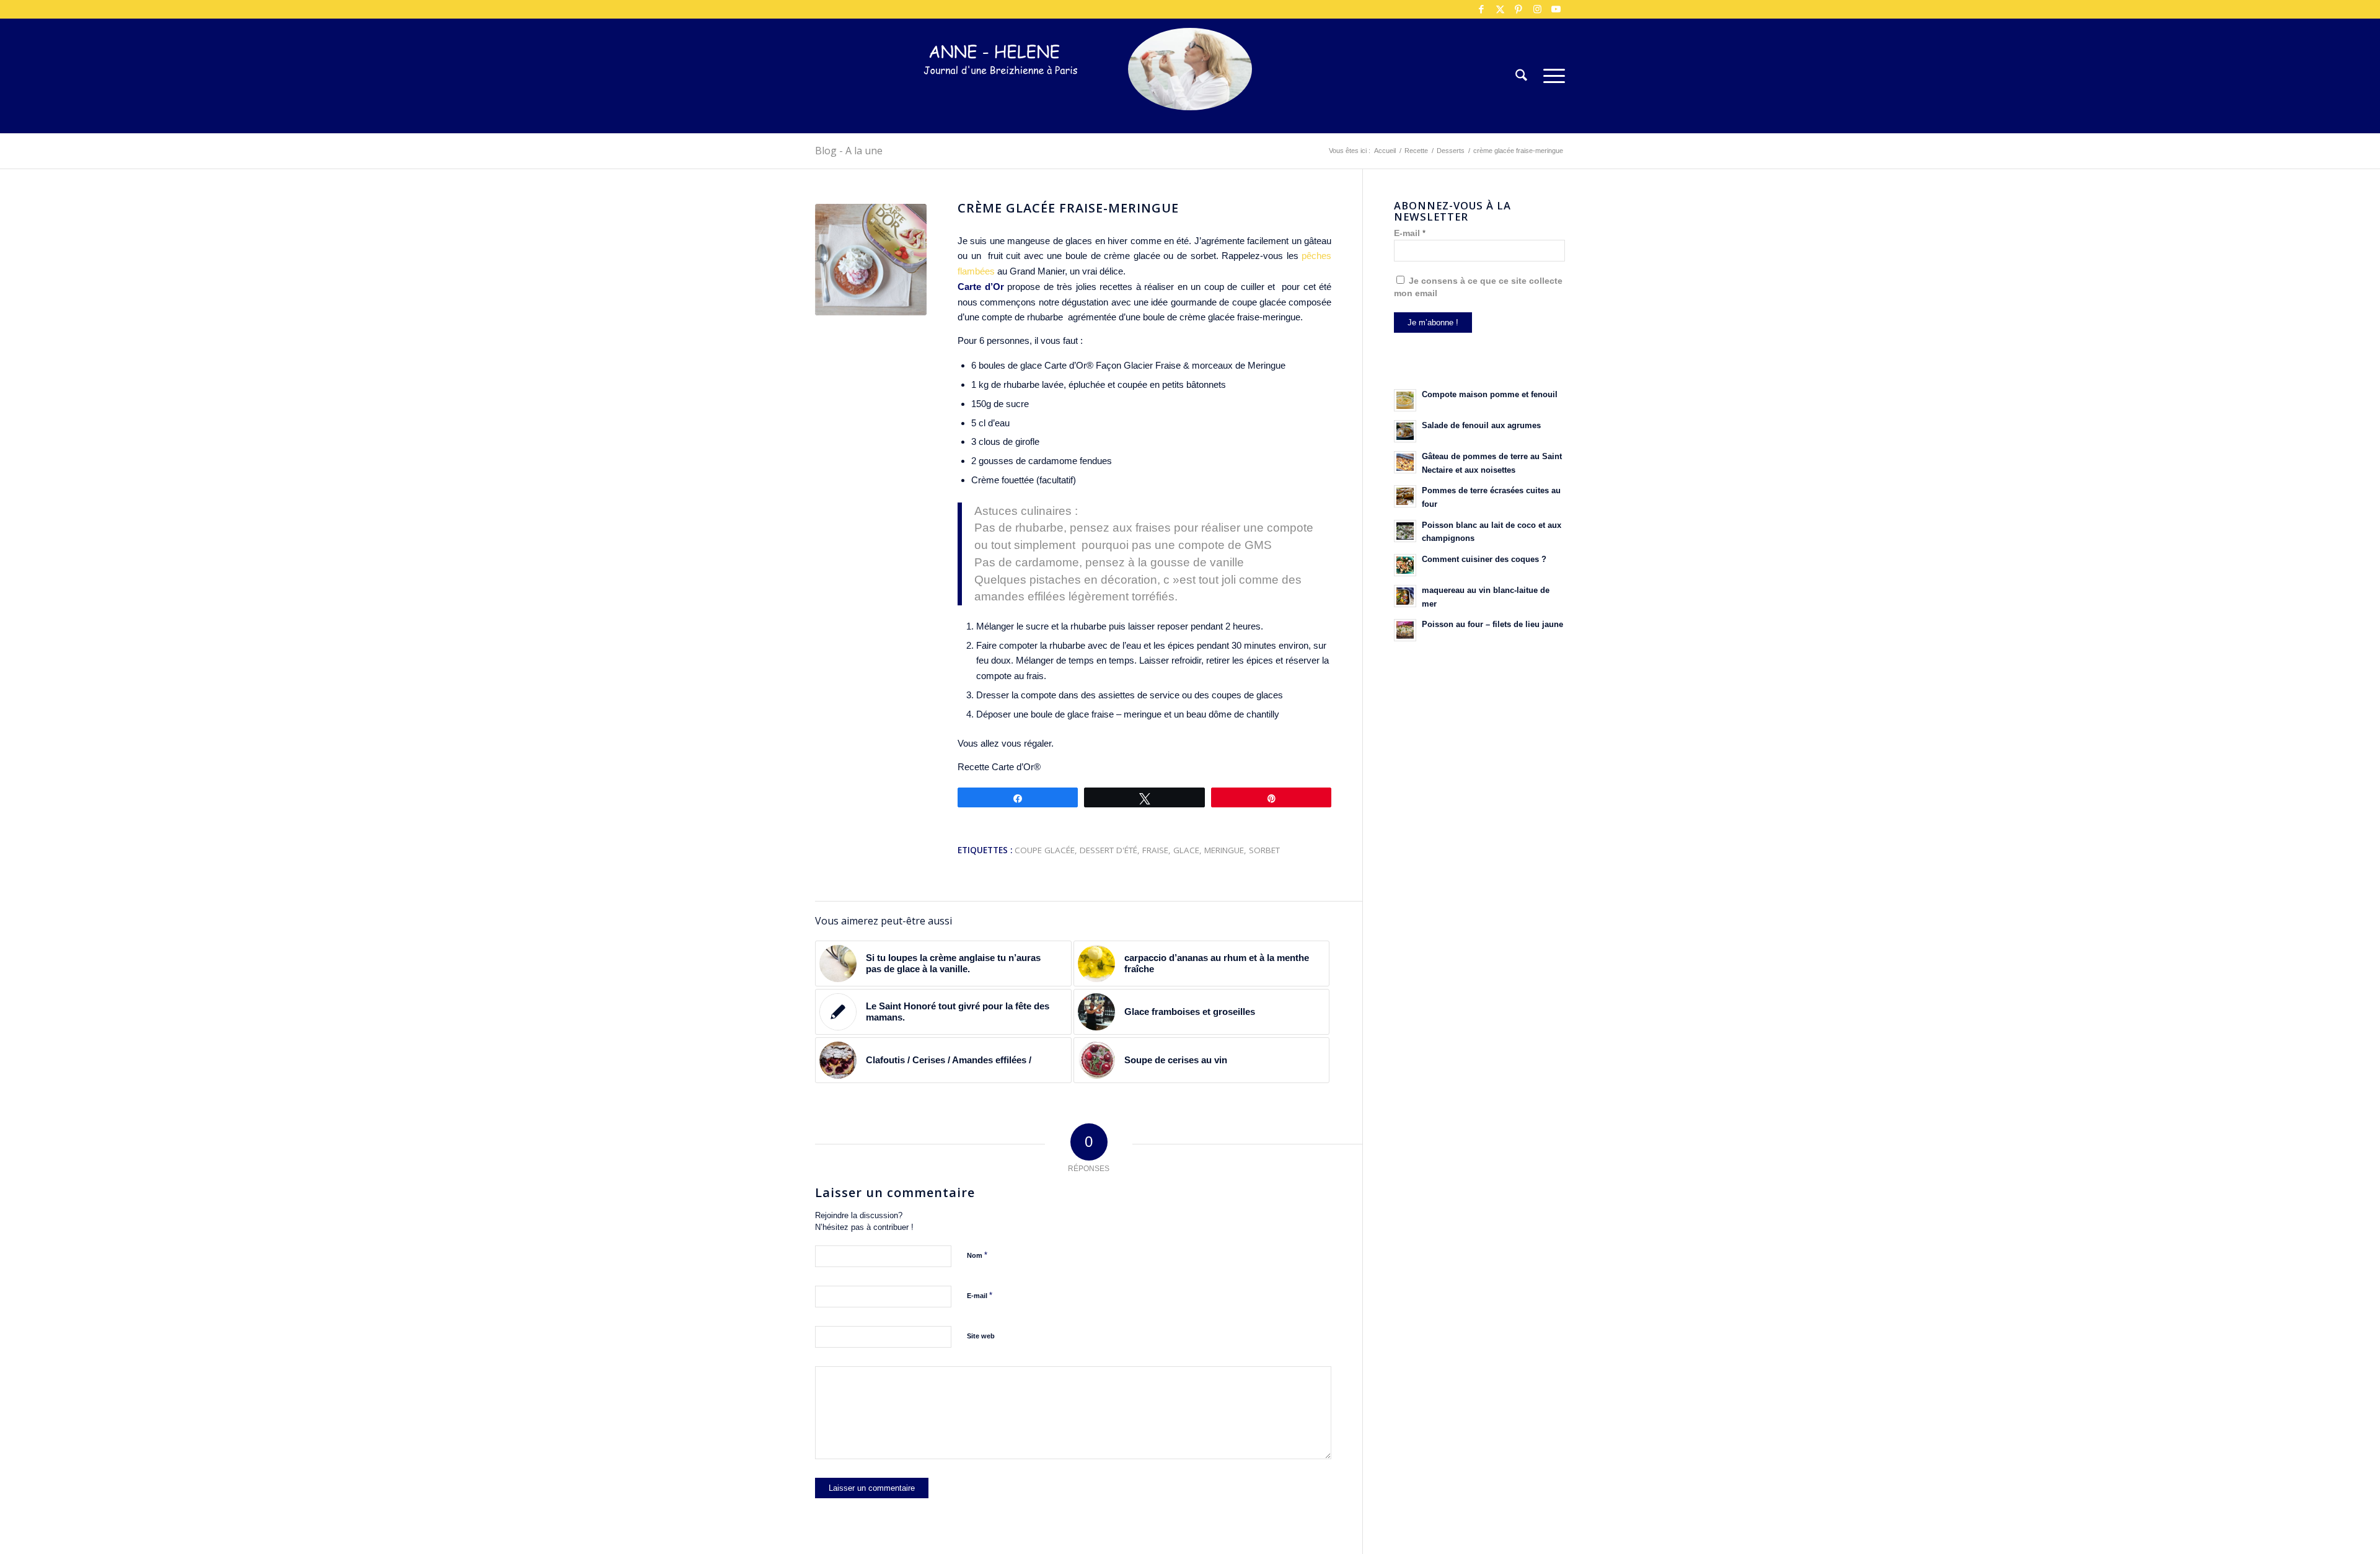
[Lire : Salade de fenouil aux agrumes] (1405, 431)
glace (1186, 850)
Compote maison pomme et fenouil (1490, 394)
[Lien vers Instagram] (1537, 9)
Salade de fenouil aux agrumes (1481, 425)
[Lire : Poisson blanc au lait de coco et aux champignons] (1405, 531)
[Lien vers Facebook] (1481, 9)
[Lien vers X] (1500, 9)
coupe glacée (1045, 850)
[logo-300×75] (1001, 94)
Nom (977, 1255)
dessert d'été (1108, 850)
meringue (1224, 850)
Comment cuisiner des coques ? (1484, 559)
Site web (981, 1336)
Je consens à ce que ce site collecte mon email (1478, 287)
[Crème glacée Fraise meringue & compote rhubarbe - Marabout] (871, 260)
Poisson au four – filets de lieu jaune (1492, 624)
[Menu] (1550, 76)
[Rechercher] (1521, 76)
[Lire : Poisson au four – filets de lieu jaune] (1405, 630)
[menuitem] (1521, 76)
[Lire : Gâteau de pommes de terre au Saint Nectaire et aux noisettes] (1405, 462)
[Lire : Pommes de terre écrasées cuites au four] (1405, 496)
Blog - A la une (849, 151)
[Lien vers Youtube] (1556, 9)
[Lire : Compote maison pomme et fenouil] (1405, 400)
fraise (1155, 850)
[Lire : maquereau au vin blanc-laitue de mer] (1405, 596)
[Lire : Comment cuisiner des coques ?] (1405, 565)
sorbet (1264, 850)
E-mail (980, 1295)
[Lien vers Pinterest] (1518, 9)
